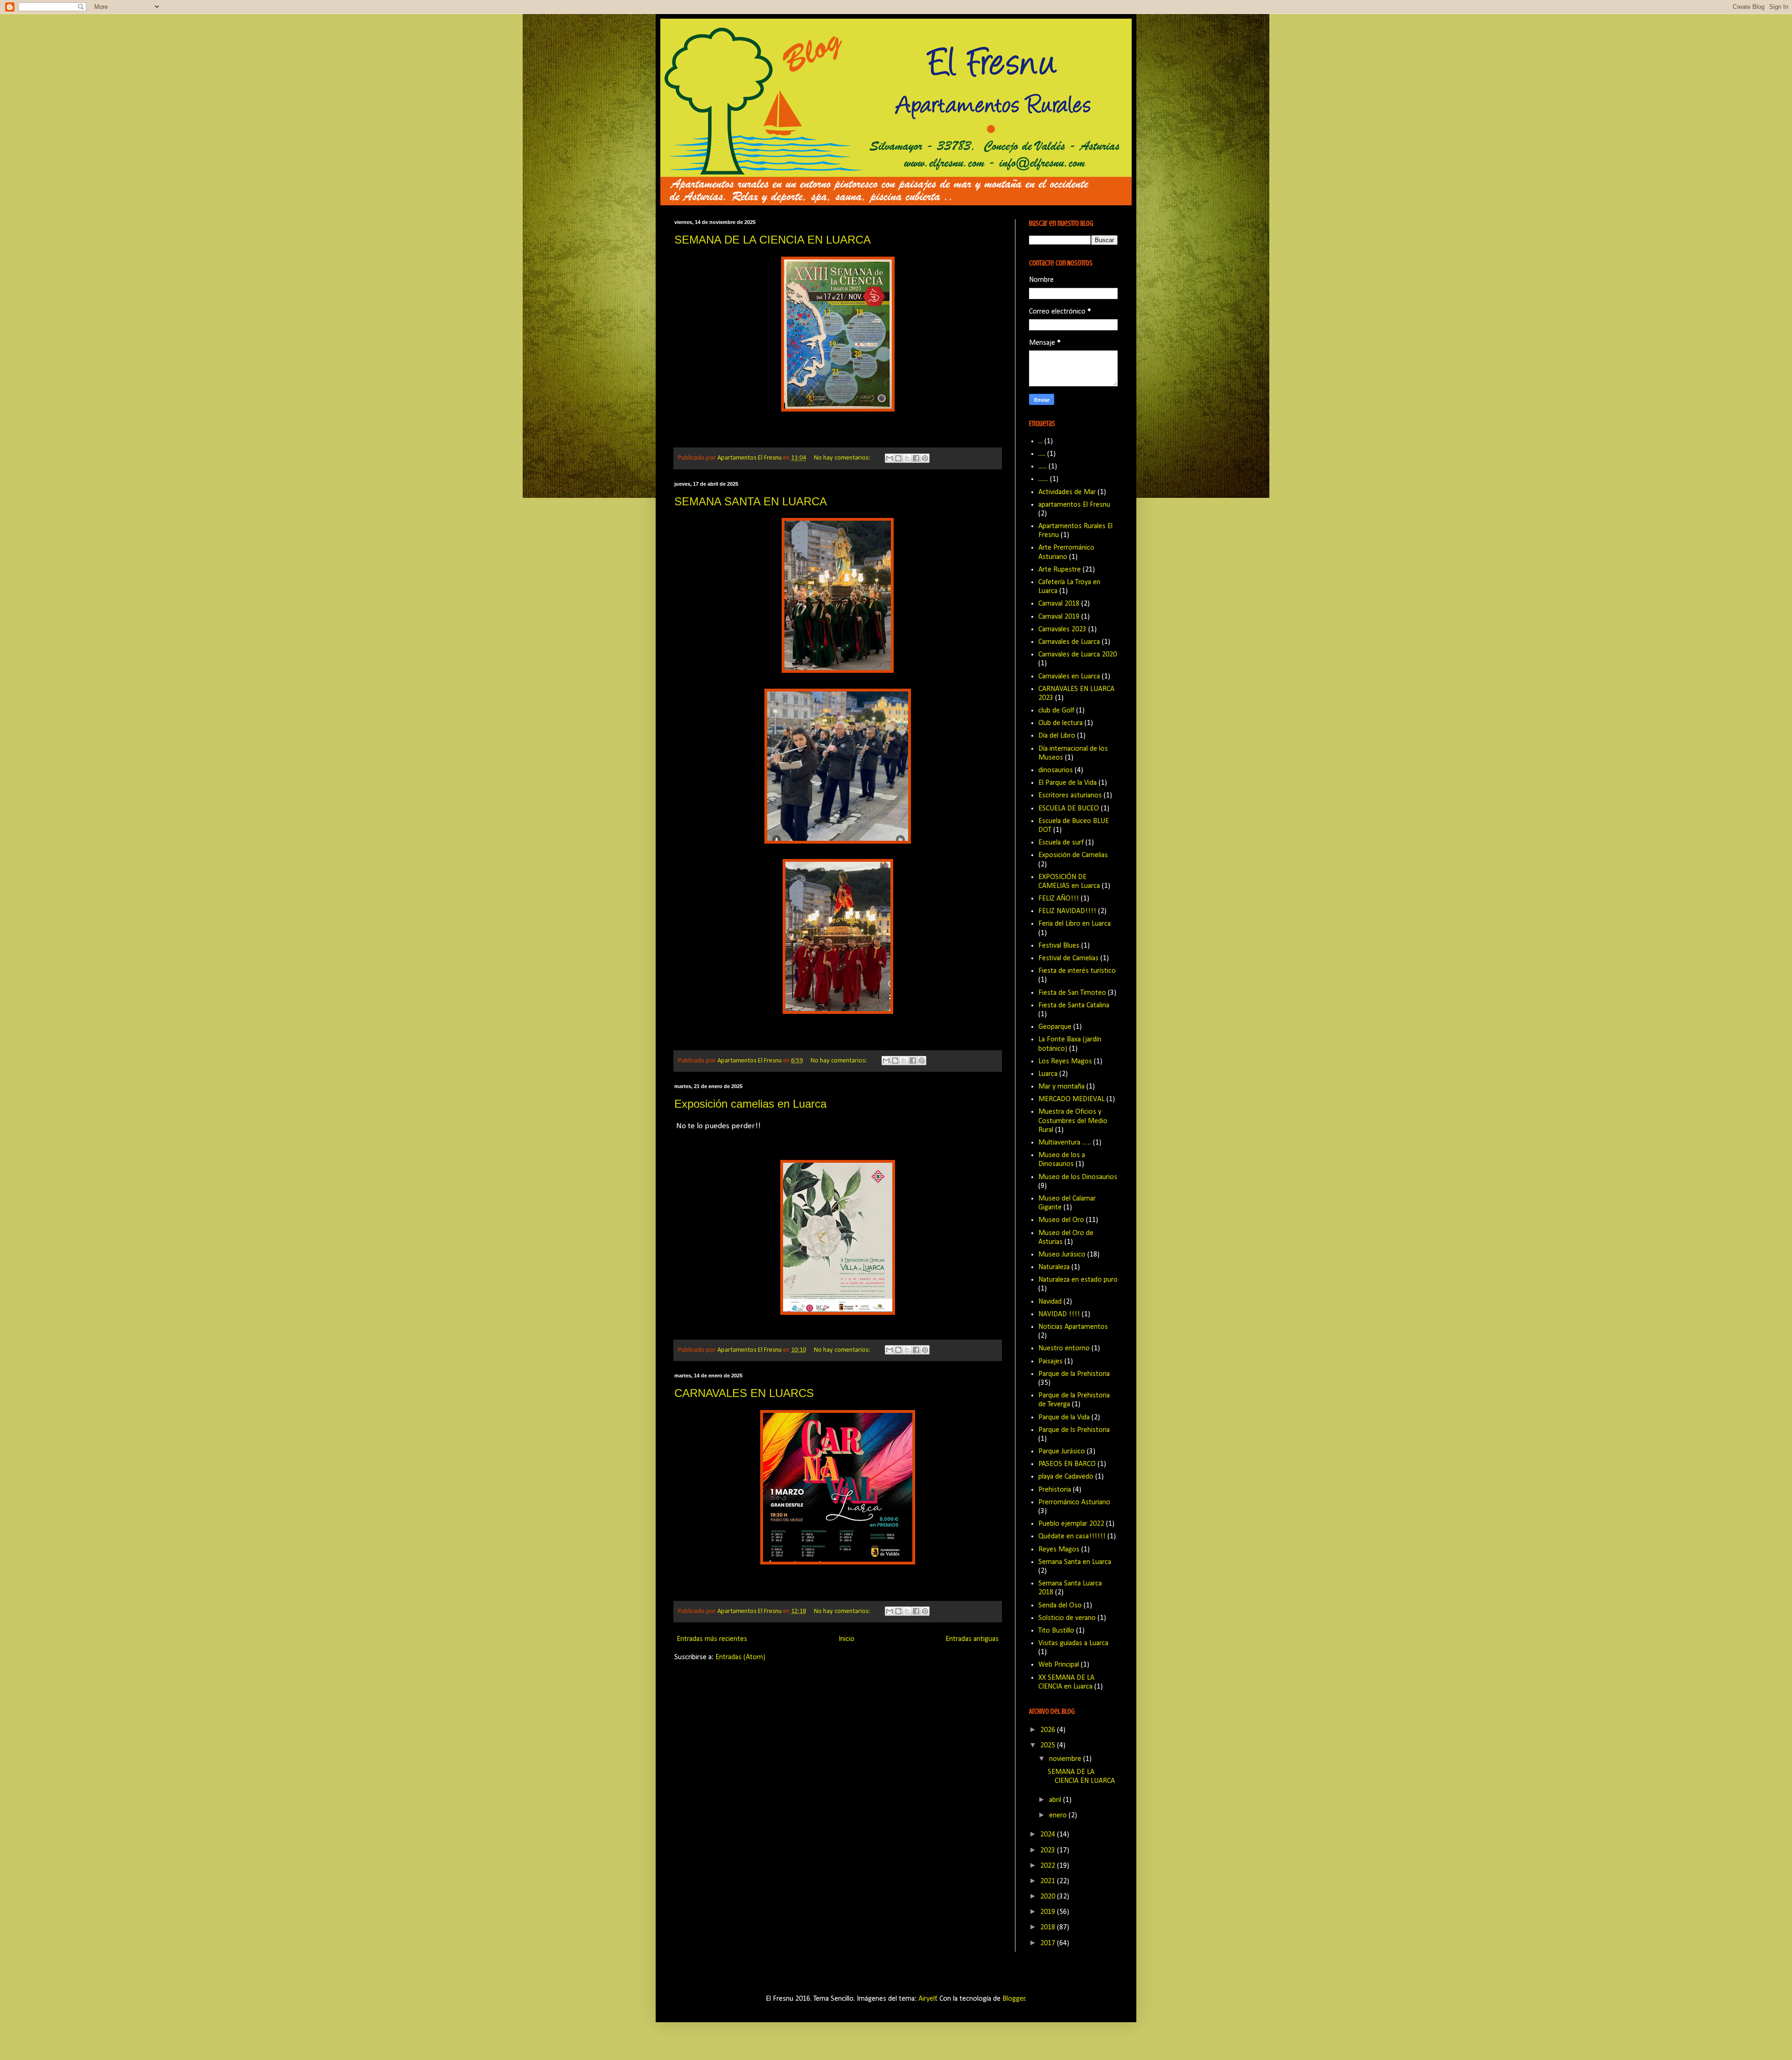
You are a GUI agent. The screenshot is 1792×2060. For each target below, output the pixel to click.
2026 (1049, 1730)
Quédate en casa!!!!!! (1072, 1536)
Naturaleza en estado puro (1078, 1280)
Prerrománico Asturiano (1074, 1502)
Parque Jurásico (1062, 1452)
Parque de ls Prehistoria (1074, 1430)
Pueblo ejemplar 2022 (1071, 1524)
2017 (1049, 1943)
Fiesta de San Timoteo (1072, 993)
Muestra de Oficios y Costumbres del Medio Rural (1073, 1121)
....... (1043, 479)
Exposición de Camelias (1073, 855)
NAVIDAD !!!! (1059, 1314)
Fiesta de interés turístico (1077, 971)
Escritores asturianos (1070, 796)
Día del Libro (1057, 736)
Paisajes (1050, 1362)
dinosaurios (1056, 770)
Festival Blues (1059, 946)
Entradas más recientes (712, 1639)
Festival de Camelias (1068, 958)
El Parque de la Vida (1067, 783)
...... (1043, 467)
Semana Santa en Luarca (1075, 1562)
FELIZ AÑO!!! (1059, 899)
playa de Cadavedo (1066, 1477)
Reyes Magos (1059, 1550)
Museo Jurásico (1062, 1255)
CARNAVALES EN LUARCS (744, 1393)
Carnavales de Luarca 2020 (1078, 655)
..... (1042, 454)
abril (1056, 1800)
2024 (1049, 1835)
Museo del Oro (1061, 1220)
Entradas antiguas (972, 1639)
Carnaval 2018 (1059, 604)
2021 (1049, 1881)
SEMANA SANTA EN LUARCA (751, 501)
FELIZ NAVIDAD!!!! (1067, 911)
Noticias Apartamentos (1073, 1327)
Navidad (1050, 1302)
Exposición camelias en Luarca (750, 1104)
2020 (1049, 1897)
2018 (1049, 1927)
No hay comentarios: (843, 458)
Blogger (1014, 1999)
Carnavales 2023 (1062, 629)
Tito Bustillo (1056, 1631)
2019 (1049, 1912)
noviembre (1066, 1759)
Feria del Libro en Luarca (1074, 924)
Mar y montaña (1061, 1087)
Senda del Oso (1060, 1606)
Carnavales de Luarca (1069, 642)
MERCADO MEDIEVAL (1071, 1099)
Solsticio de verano (1067, 1618)
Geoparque (1055, 1027)
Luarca (1048, 1074)
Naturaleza (1054, 1267)
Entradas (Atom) (740, 1657)
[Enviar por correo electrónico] (889, 458)
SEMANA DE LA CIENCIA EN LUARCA (773, 240)
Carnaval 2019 (1059, 617)
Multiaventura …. (1065, 1143)
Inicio (847, 1639)
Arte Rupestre (1060, 570)
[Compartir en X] (907, 458)
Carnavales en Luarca (1069, 677)
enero (1059, 1816)
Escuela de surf (1061, 843)
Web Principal (1059, 1665)
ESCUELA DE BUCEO (1069, 809)
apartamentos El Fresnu (1074, 505)
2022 (1049, 1866)
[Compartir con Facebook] (916, 458)
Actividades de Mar (1067, 492)
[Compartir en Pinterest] (925, 458)
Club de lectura (1060, 723)
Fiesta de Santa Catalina (1074, 1006)
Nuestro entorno (1064, 1348)
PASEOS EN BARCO (1067, 1464)
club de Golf (1056, 711)
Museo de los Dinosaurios (1078, 1177)
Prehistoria (1055, 1490)
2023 (1049, 1851)
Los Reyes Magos (1065, 1061)
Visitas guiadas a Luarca (1073, 1643)
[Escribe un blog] (898, 458)
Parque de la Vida (1064, 1418)
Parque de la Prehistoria (1074, 1374)
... (1040, 441)
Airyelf (927, 1999)
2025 (1049, 1746)
